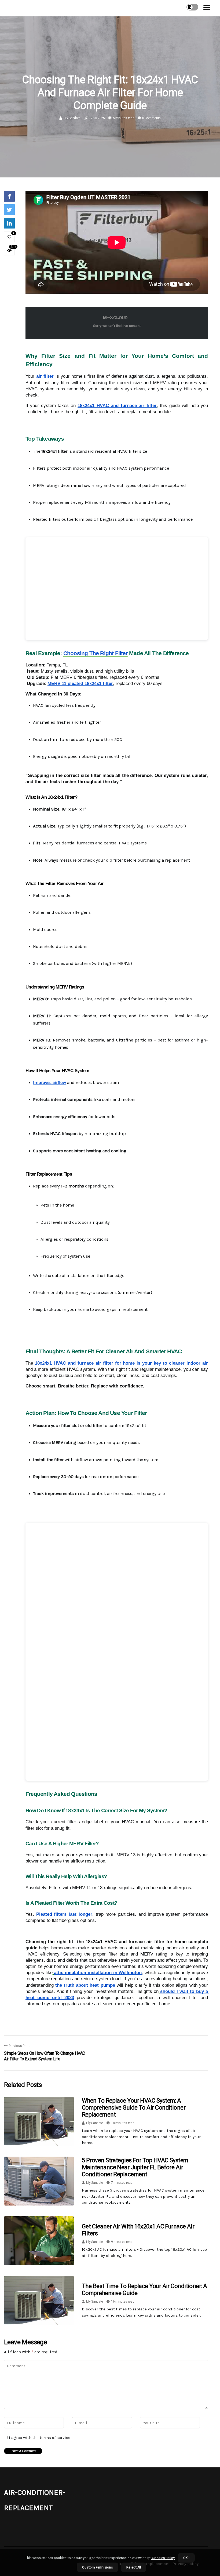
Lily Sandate (72, 118)
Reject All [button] (134, 2567)
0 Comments (151, 118)
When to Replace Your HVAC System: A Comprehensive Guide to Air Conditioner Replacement (134, 2108)
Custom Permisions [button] (98, 2567)
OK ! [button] (186, 2558)
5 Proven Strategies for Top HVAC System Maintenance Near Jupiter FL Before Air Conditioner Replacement (135, 2167)
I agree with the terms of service (40, 2438)
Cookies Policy (163, 2558)
